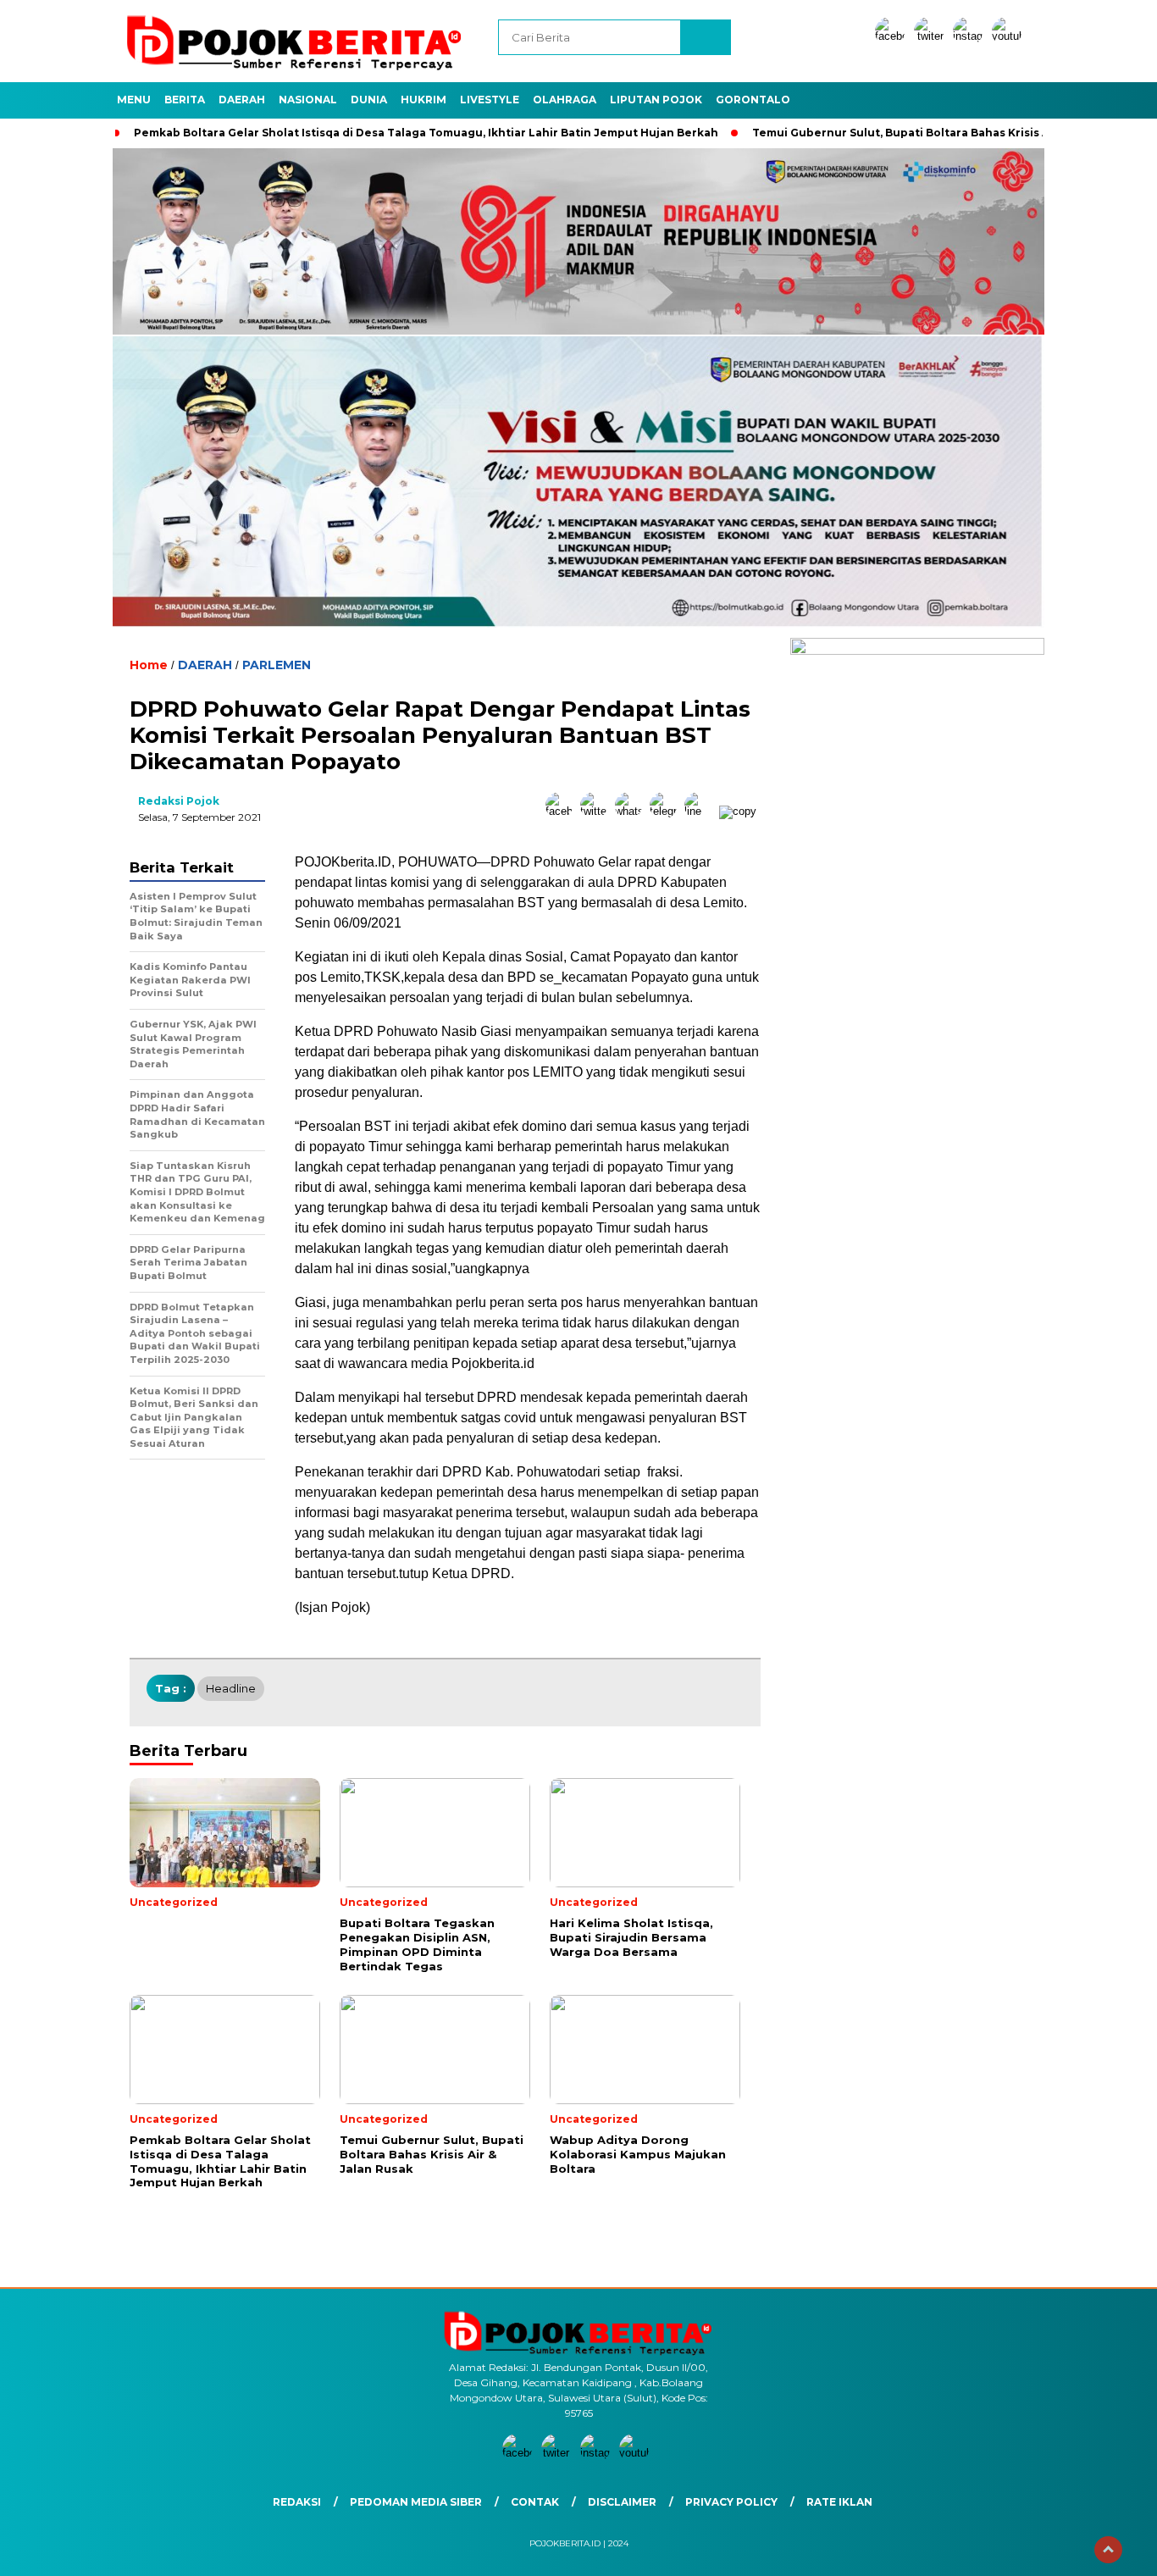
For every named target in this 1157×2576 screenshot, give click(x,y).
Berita (185, 100)
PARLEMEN (277, 665)
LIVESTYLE (490, 100)
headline (231, 1688)
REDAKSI (297, 2502)
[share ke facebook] (563, 811)
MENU (134, 100)
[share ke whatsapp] (632, 811)
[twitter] (932, 36)
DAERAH (242, 100)
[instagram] (971, 36)
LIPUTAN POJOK (656, 100)
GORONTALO (753, 100)
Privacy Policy (731, 2502)
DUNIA (369, 100)
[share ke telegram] (667, 811)
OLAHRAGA (565, 100)
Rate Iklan (839, 2502)
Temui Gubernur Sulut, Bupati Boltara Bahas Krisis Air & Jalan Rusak (945, 133)
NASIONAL (308, 100)
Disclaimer (622, 2502)
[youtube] (1010, 36)
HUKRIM (423, 100)
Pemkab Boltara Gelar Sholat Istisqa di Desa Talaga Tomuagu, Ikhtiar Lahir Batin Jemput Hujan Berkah (426, 133)
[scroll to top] (1108, 2550)
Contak (535, 2502)
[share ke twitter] (598, 811)
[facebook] (893, 36)
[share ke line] (702, 811)
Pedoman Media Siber (416, 2502)
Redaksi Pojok (179, 801)
